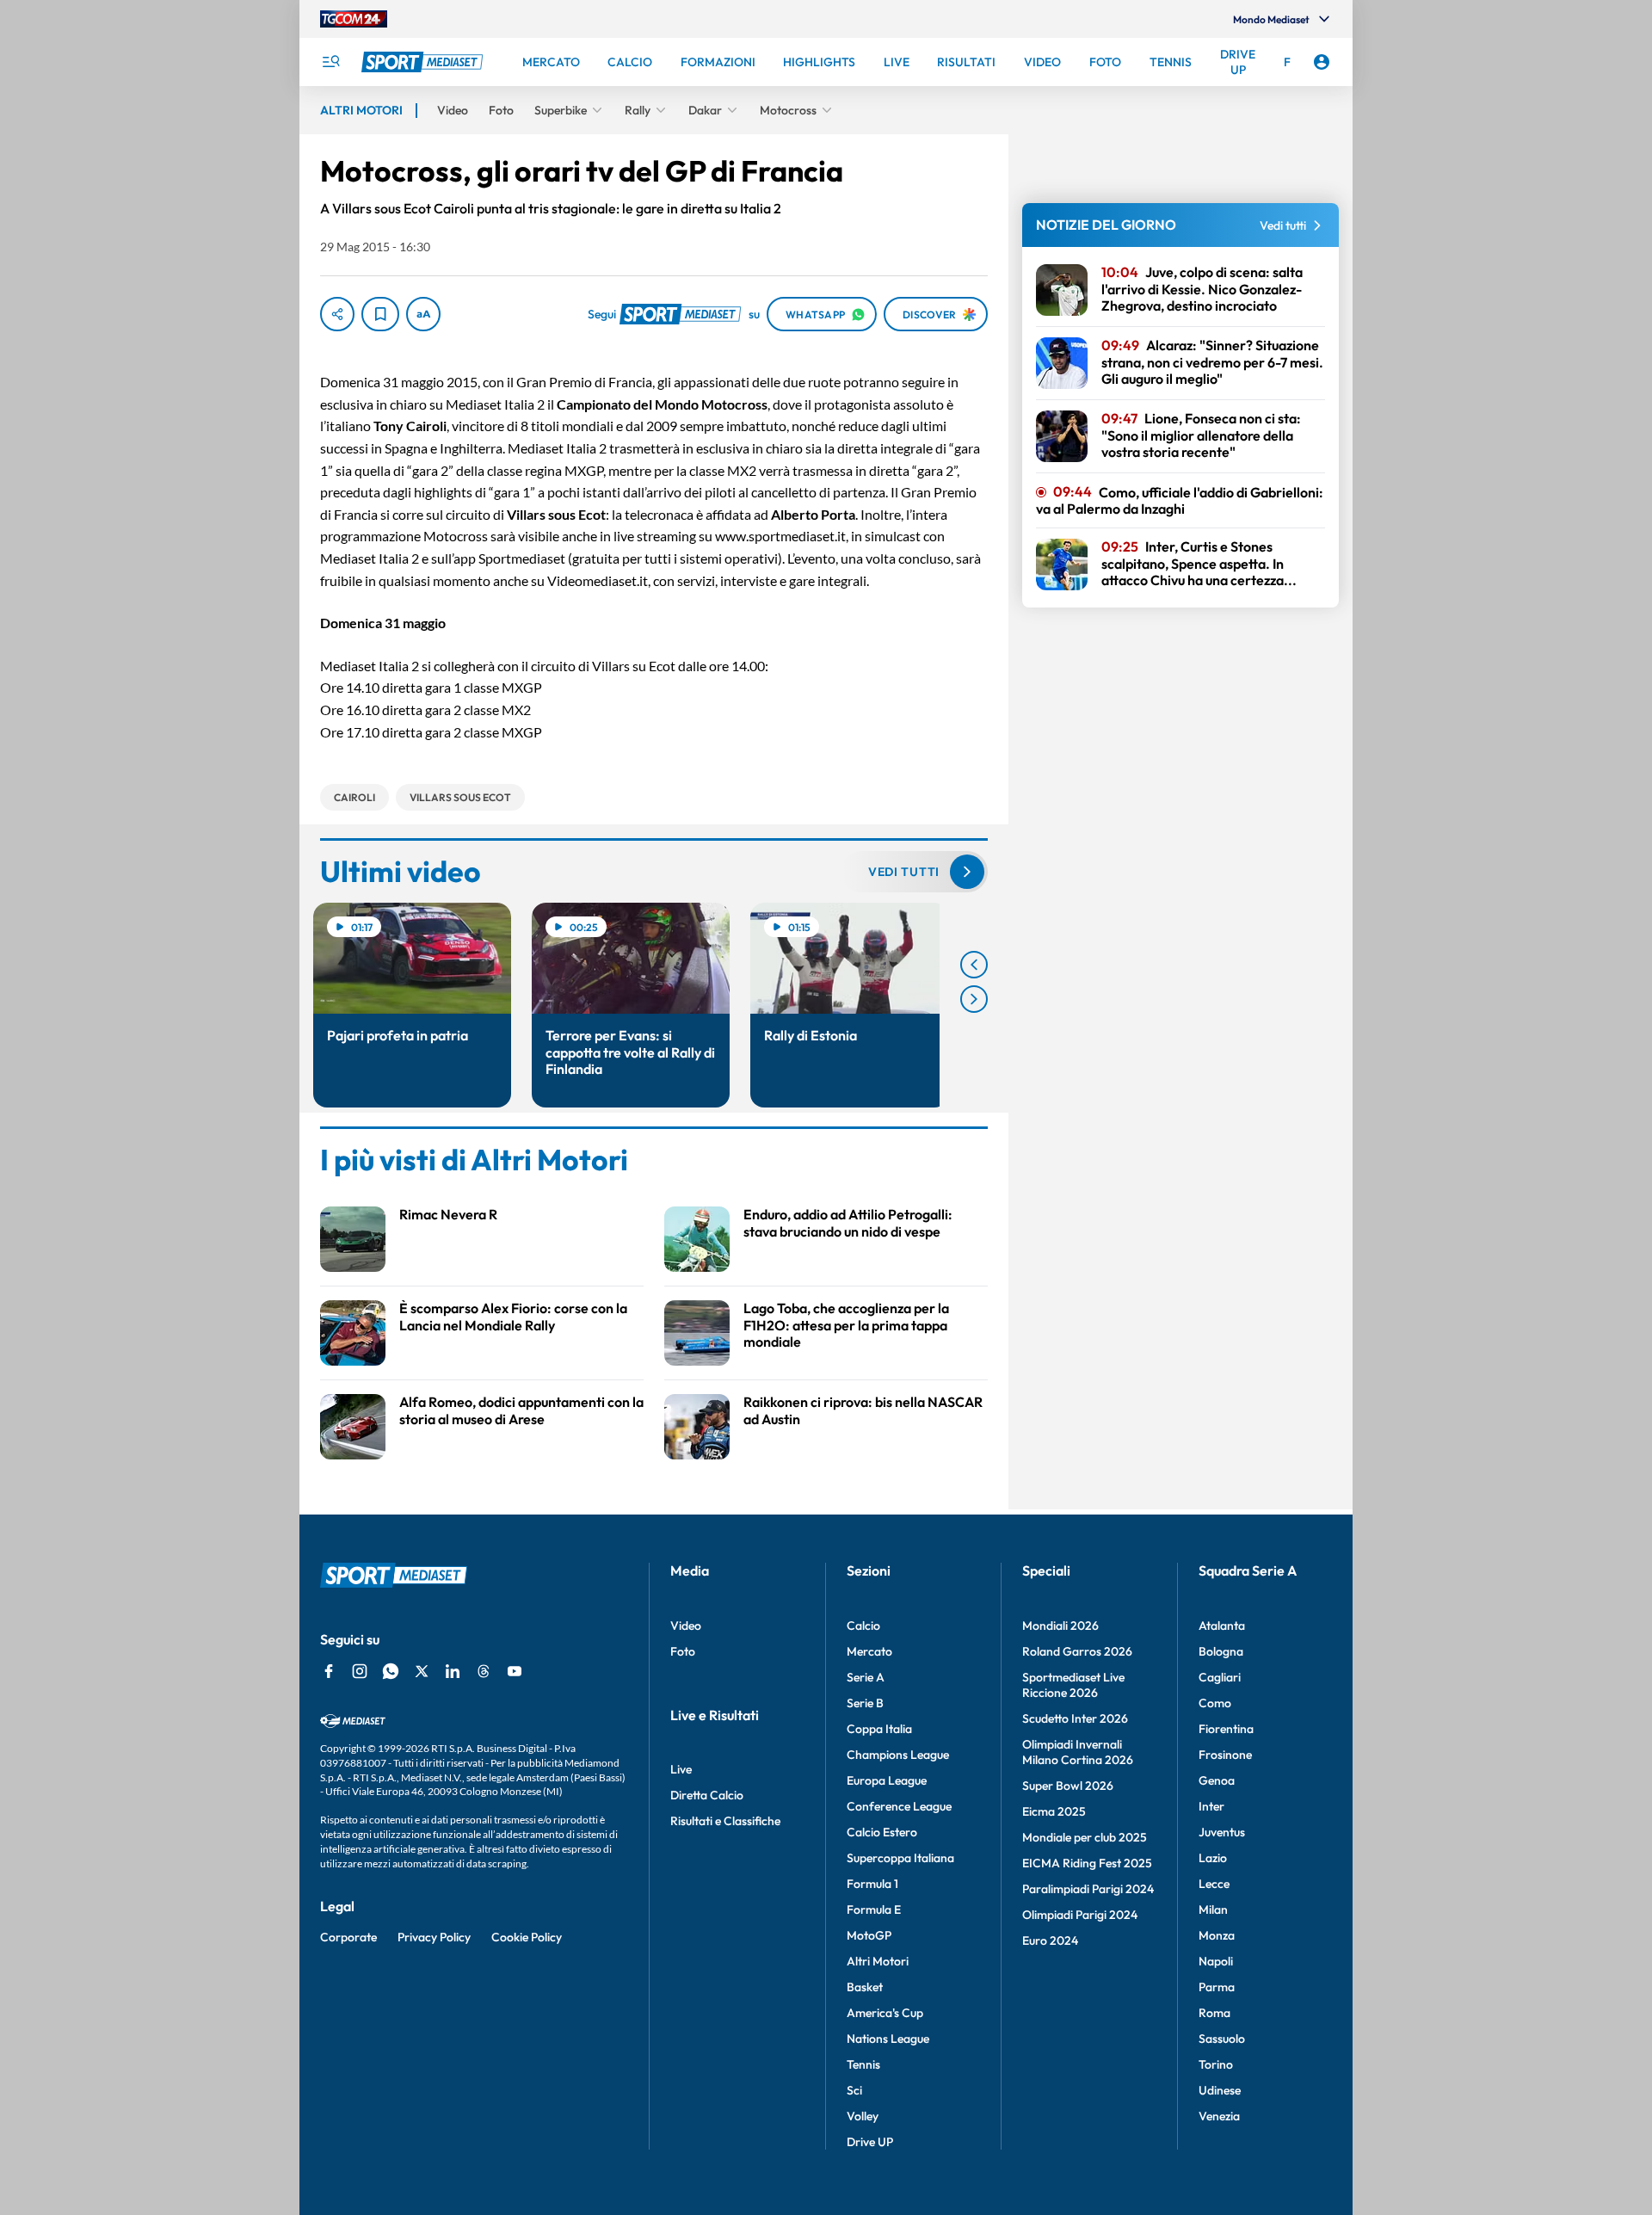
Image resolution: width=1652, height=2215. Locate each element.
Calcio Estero (882, 1832)
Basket (865, 1987)
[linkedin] (453, 1671)
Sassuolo (1222, 2039)
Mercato (869, 1651)
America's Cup (885, 2013)
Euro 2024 (1050, 1940)
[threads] (484, 1671)
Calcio (863, 1626)
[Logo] (424, 62)
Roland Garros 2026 (1077, 1651)
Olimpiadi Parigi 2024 (1080, 1915)
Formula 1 (872, 1884)
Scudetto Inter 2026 (1075, 1718)
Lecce (1214, 1884)
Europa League (887, 1780)
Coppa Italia (879, 1729)
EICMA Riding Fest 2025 (1087, 1863)
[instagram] (360, 1671)
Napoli (1216, 1961)
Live (681, 1769)
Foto (683, 1651)
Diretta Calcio (707, 1795)
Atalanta (1222, 1626)
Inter (1211, 1806)
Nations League (888, 2039)
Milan (1213, 1910)
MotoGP (869, 1935)
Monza (1217, 1935)
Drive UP (870, 2142)
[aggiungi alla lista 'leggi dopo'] (380, 314)
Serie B (865, 1703)
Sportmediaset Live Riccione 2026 (1073, 1685)
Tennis (863, 2064)
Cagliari (1220, 1677)
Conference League (899, 1806)
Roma (1214, 2013)
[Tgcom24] (354, 19)
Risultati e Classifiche (725, 1821)
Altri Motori (878, 1961)
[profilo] (1322, 62)
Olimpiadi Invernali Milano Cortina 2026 (1078, 1752)
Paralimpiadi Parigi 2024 (1088, 1889)
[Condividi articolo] (337, 314)
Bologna (1221, 1651)
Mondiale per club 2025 (1085, 1837)
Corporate (348, 1937)
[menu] (330, 62)
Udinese (1220, 2090)
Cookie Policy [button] (527, 1937)
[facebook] (329, 1671)
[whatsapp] (391, 1671)
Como (1215, 1703)
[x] (422, 1671)
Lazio (1213, 1858)
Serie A (866, 1677)
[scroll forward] (974, 999)
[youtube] (515, 1671)
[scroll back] (974, 965)
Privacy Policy (434, 1937)
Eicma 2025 (1054, 1811)
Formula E (874, 1910)
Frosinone (1225, 1755)
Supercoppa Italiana (900, 1858)
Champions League (898, 1755)
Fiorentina (1226, 1729)
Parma (1217, 1987)
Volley (863, 2116)
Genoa (1217, 1780)
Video (686, 1626)
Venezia (1219, 2116)
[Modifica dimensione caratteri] (423, 314)
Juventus (1222, 1832)
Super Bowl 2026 (1068, 1786)
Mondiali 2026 (1060, 1626)
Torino (1216, 2064)
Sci (854, 2090)
